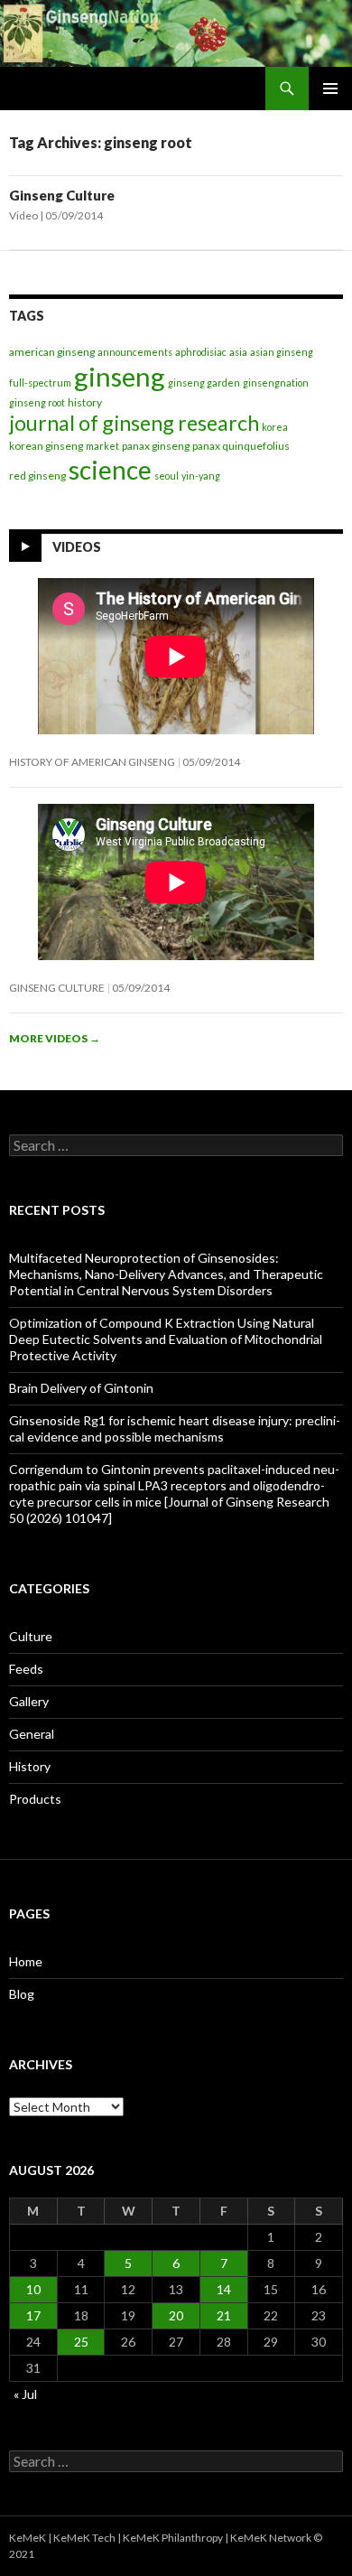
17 (33, 2315)
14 (224, 2289)
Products (35, 1799)
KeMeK (28, 2538)
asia (238, 352)
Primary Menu (330, 89)
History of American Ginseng (92, 762)
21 (224, 2315)
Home (26, 1961)
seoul (167, 476)
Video (23, 215)
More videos (55, 1038)
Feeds (26, 1669)
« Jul (25, 2394)
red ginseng (37, 476)
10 (33, 2289)
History (30, 1766)
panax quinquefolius (241, 446)
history (85, 402)
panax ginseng (156, 446)
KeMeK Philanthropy (173, 2538)
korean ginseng (46, 446)
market (102, 446)
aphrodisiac (201, 352)
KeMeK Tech (84, 2538)
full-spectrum (40, 383)
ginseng (120, 376)
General (32, 1734)
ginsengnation (276, 383)
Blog (22, 1994)
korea (275, 427)
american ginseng (52, 352)
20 (176, 2315)
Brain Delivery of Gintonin (81, 1388)
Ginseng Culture (62, 195)
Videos (77, 547)
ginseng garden (204, 383)
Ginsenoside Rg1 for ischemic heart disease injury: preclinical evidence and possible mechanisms (175, 1428)
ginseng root (37, 402)
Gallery (29, 1701)
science (110, 470)
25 (81, 2342)
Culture (31, 1636)
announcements (135, 352)
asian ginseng (282, 352)
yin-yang (201, 476)
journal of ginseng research (134, 423)
